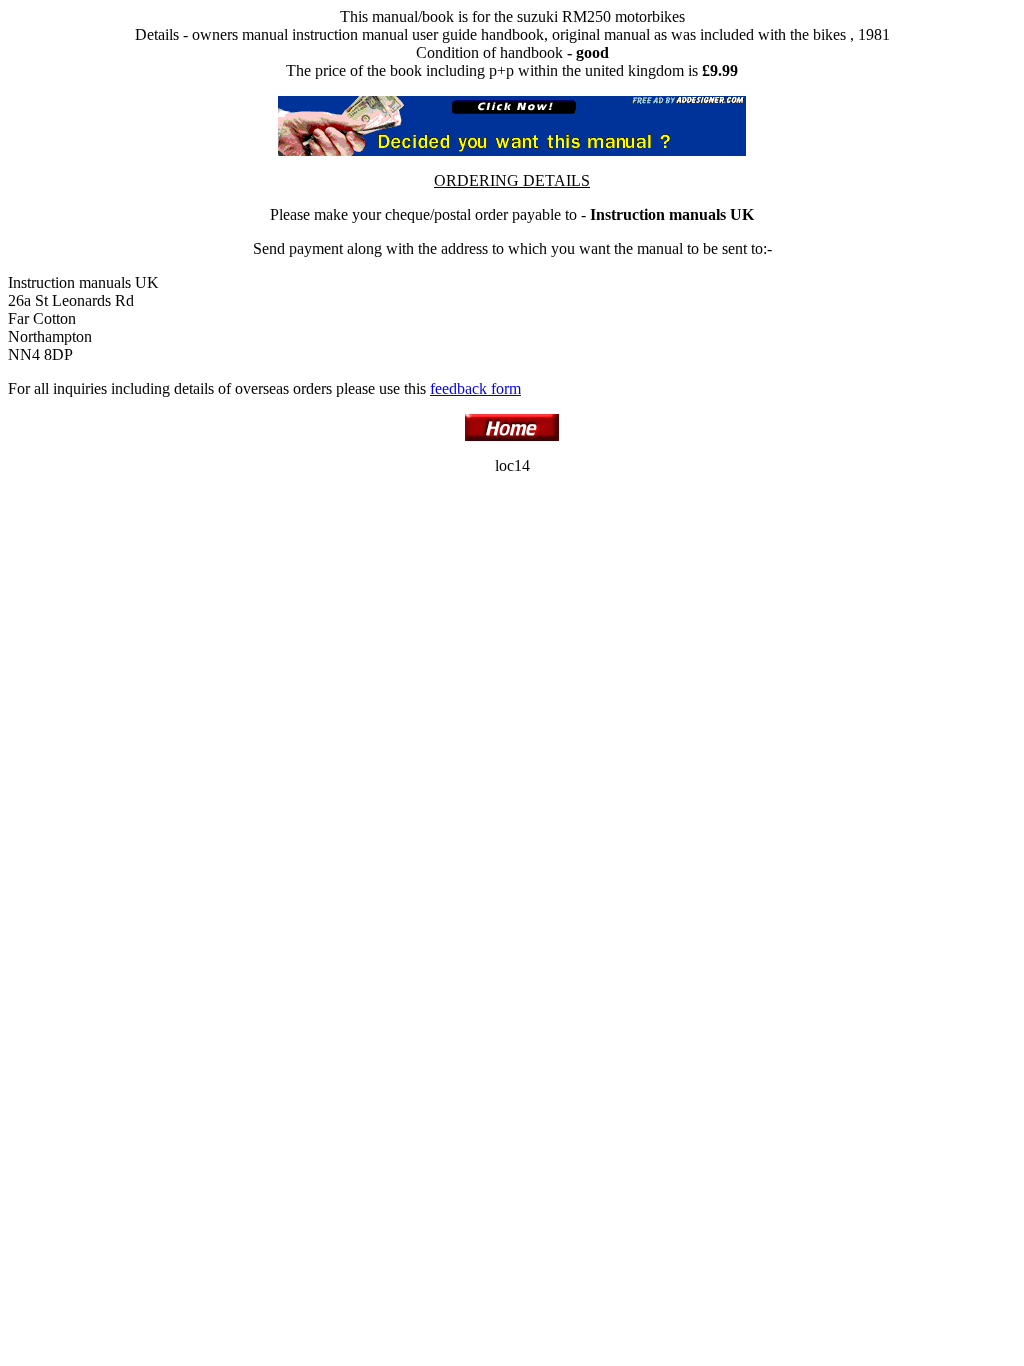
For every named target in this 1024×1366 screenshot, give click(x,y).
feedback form (475, 388)
